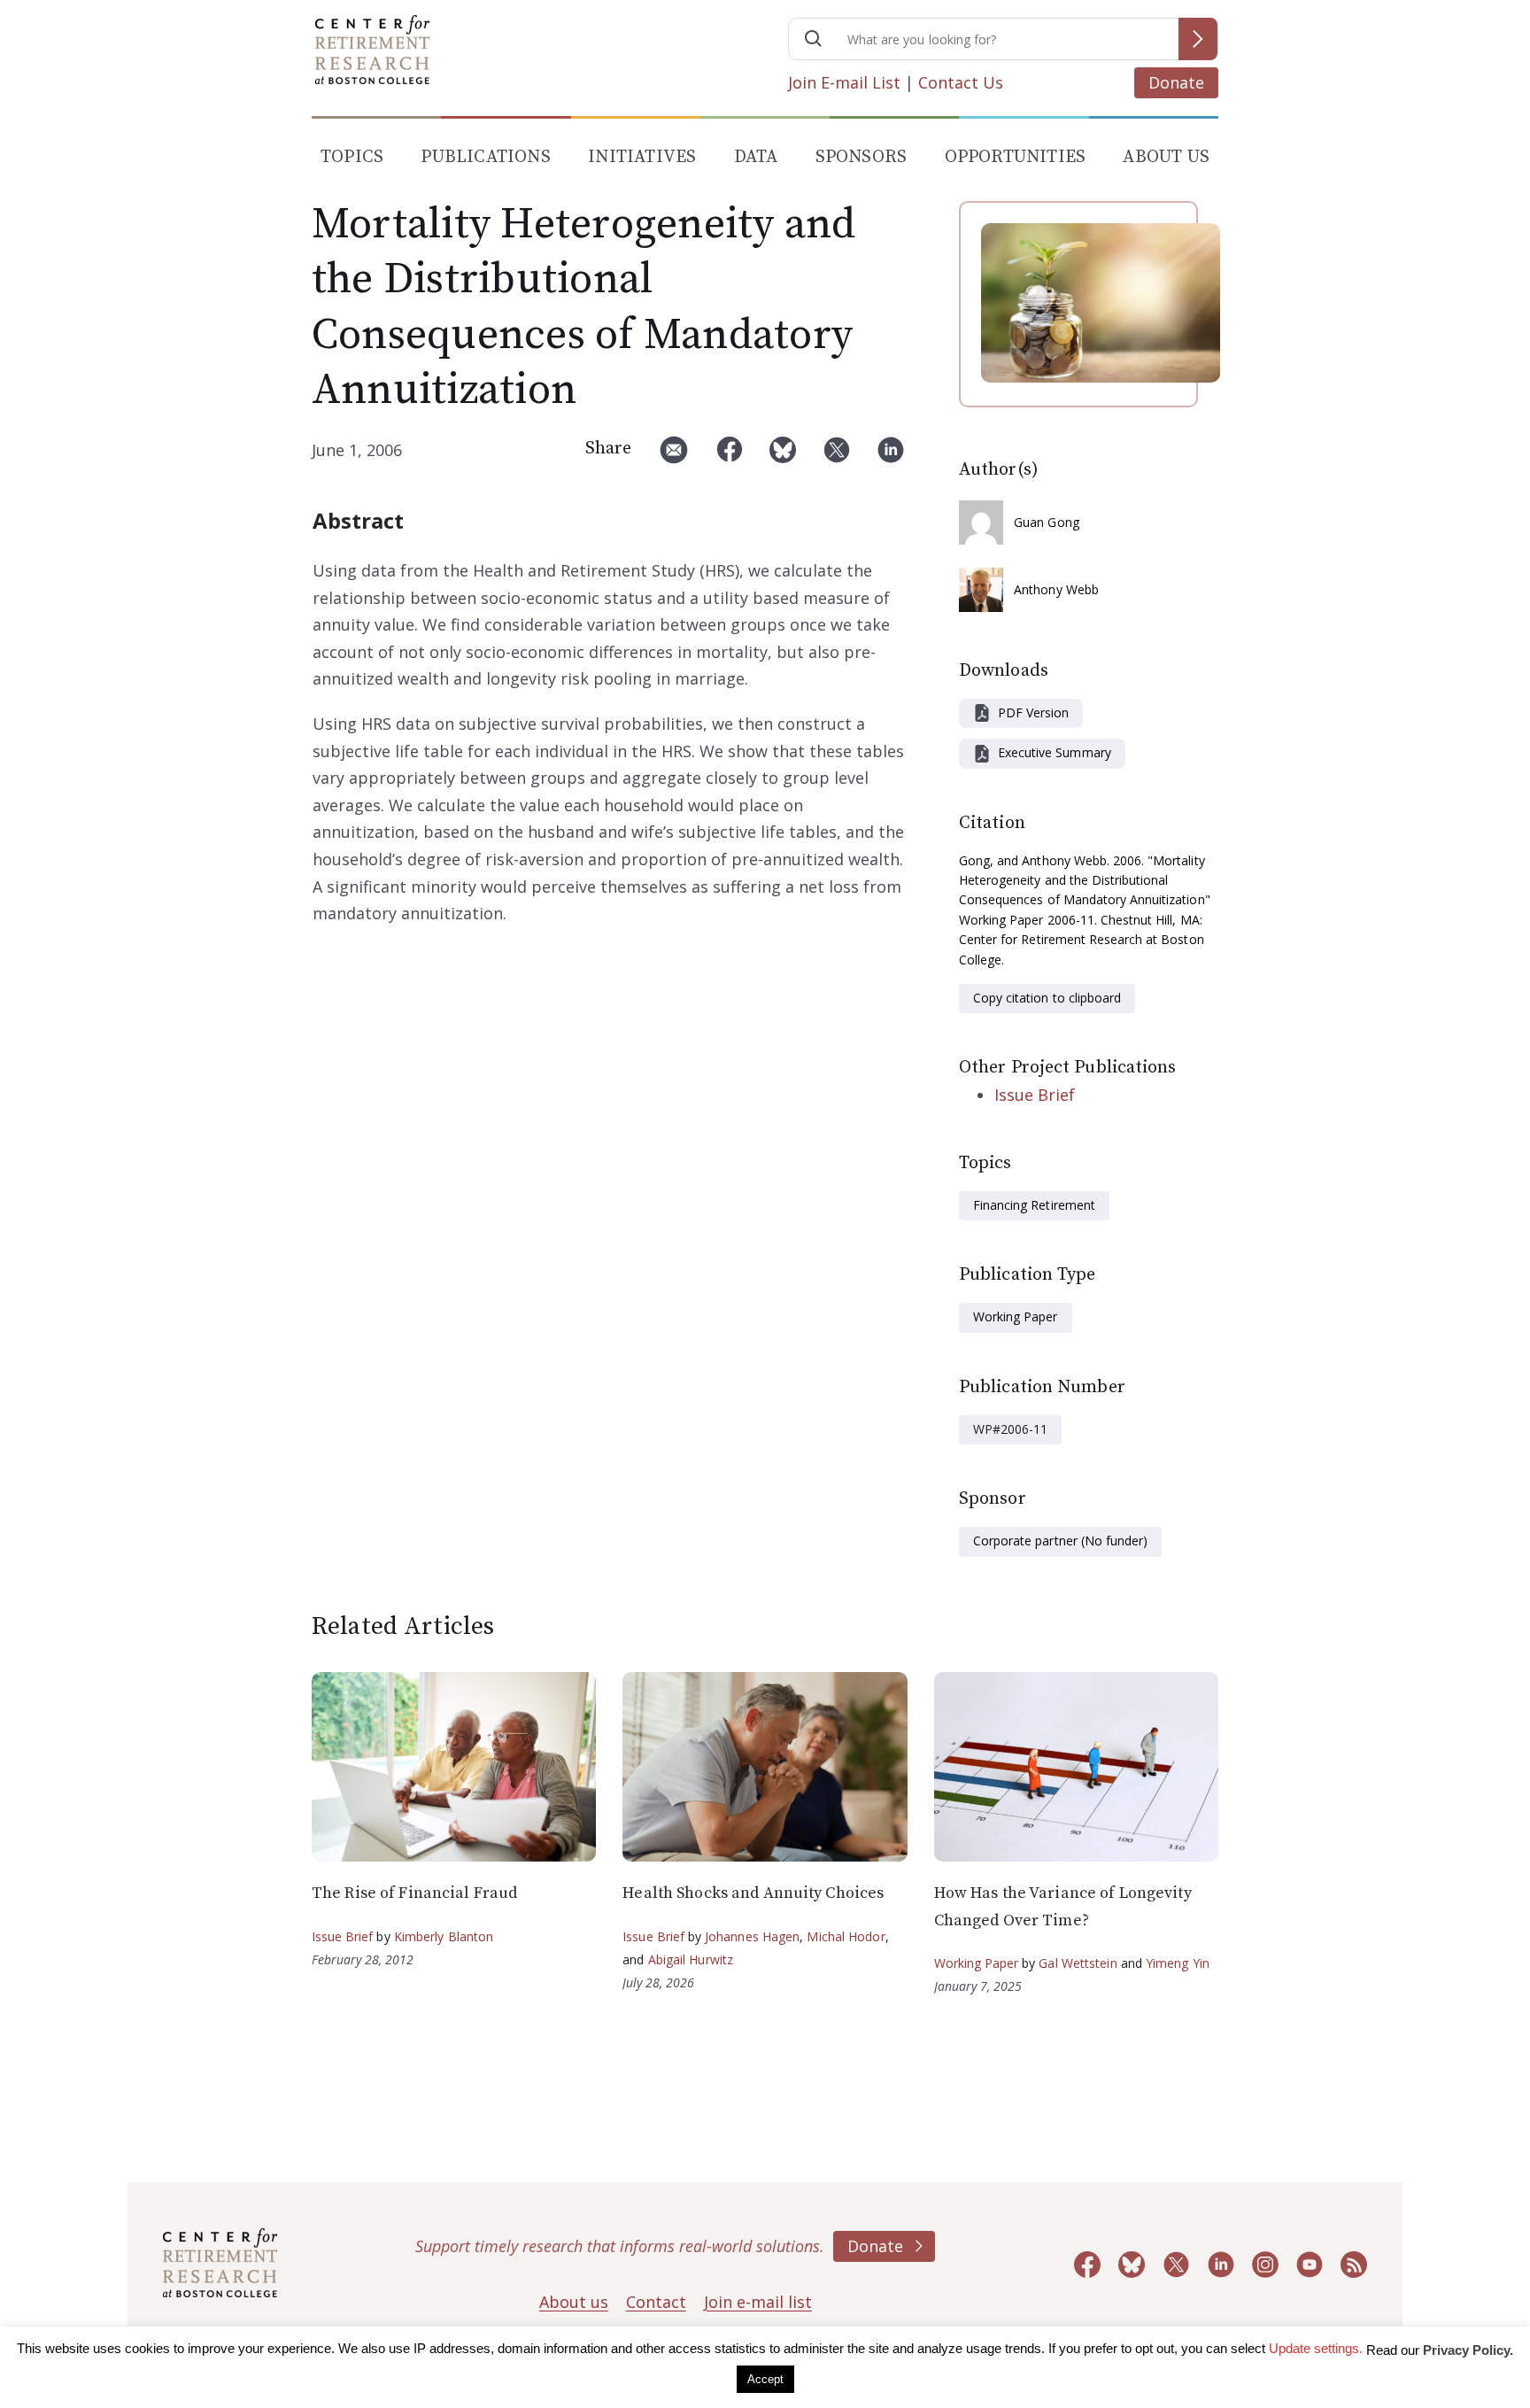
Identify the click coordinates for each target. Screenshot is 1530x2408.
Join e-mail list (758, 2302)
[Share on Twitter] (837, 457)
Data (756, 157)
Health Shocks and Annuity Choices (753, 1893)
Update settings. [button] (1316, 2348)
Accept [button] (765, 2379)
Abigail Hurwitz (691, 1959)
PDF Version (1033, 712)
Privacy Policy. (1468, 2350)
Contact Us (961, 82)
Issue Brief (1035, 1095)
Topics (352, 157)
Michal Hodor (846, 1936)
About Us (1166, 157)
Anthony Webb (1056, 589)
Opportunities (1016, 157)
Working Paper (1016, 1316)
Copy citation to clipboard (1047, 998)
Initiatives (642, 157)
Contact (656, 2302)
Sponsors (862, 157)
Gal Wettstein (1078, 1963)
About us (574, 2302)
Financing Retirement (1034, 1205)
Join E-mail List (844, 82)
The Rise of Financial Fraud (414, 1893)
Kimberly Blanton (444, 1936)
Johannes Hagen (752, 1936)
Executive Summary (1055, 752)
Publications (485, 157)
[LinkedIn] (891, 457)
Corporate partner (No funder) (1060, 1541)
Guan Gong (1047, 522)
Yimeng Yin (1178, 1963)
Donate (1176, 82)
